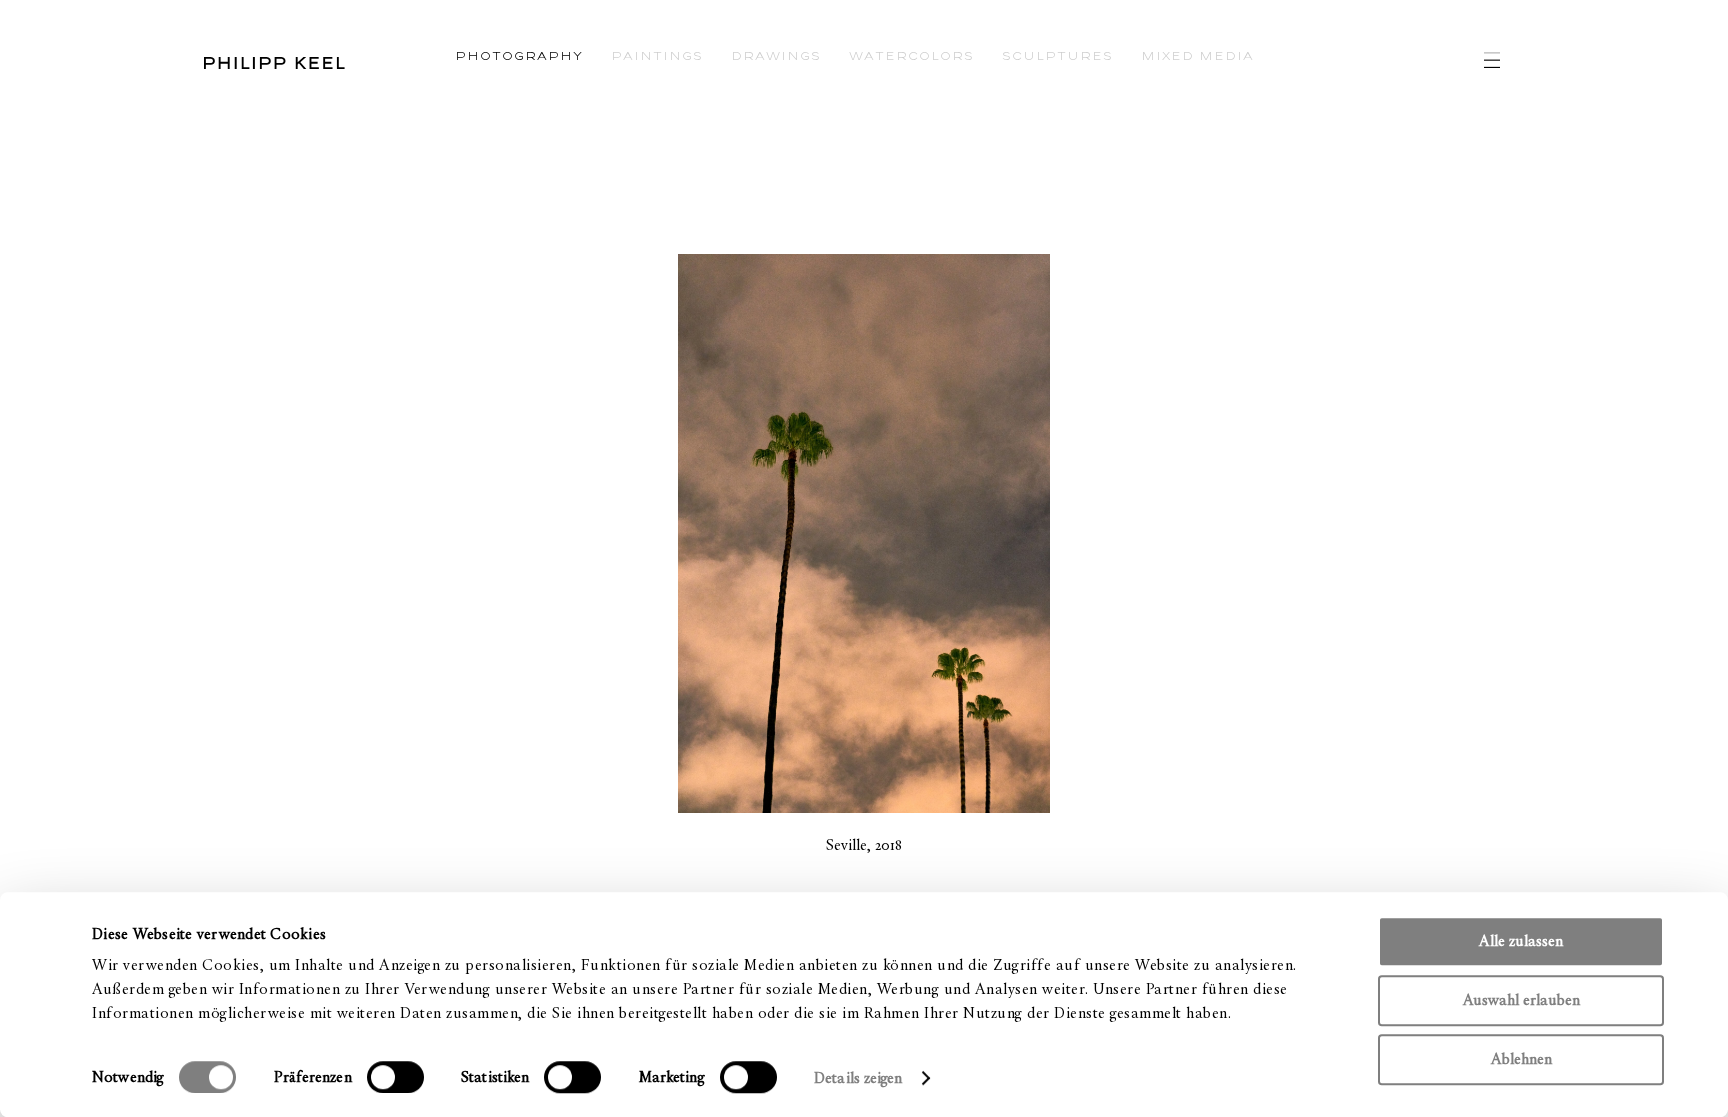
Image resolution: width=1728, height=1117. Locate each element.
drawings (776, 54)
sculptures (1057, 54)
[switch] (395, 1077)
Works (32, 117)
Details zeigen (858, 1078)
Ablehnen (1521, 1059)
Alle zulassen (1521, 941)
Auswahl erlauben (1521, 1000)
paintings (657, 54)
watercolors (911, 54)
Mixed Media (1197, 54)
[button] (472, 537)
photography (519, 54)
